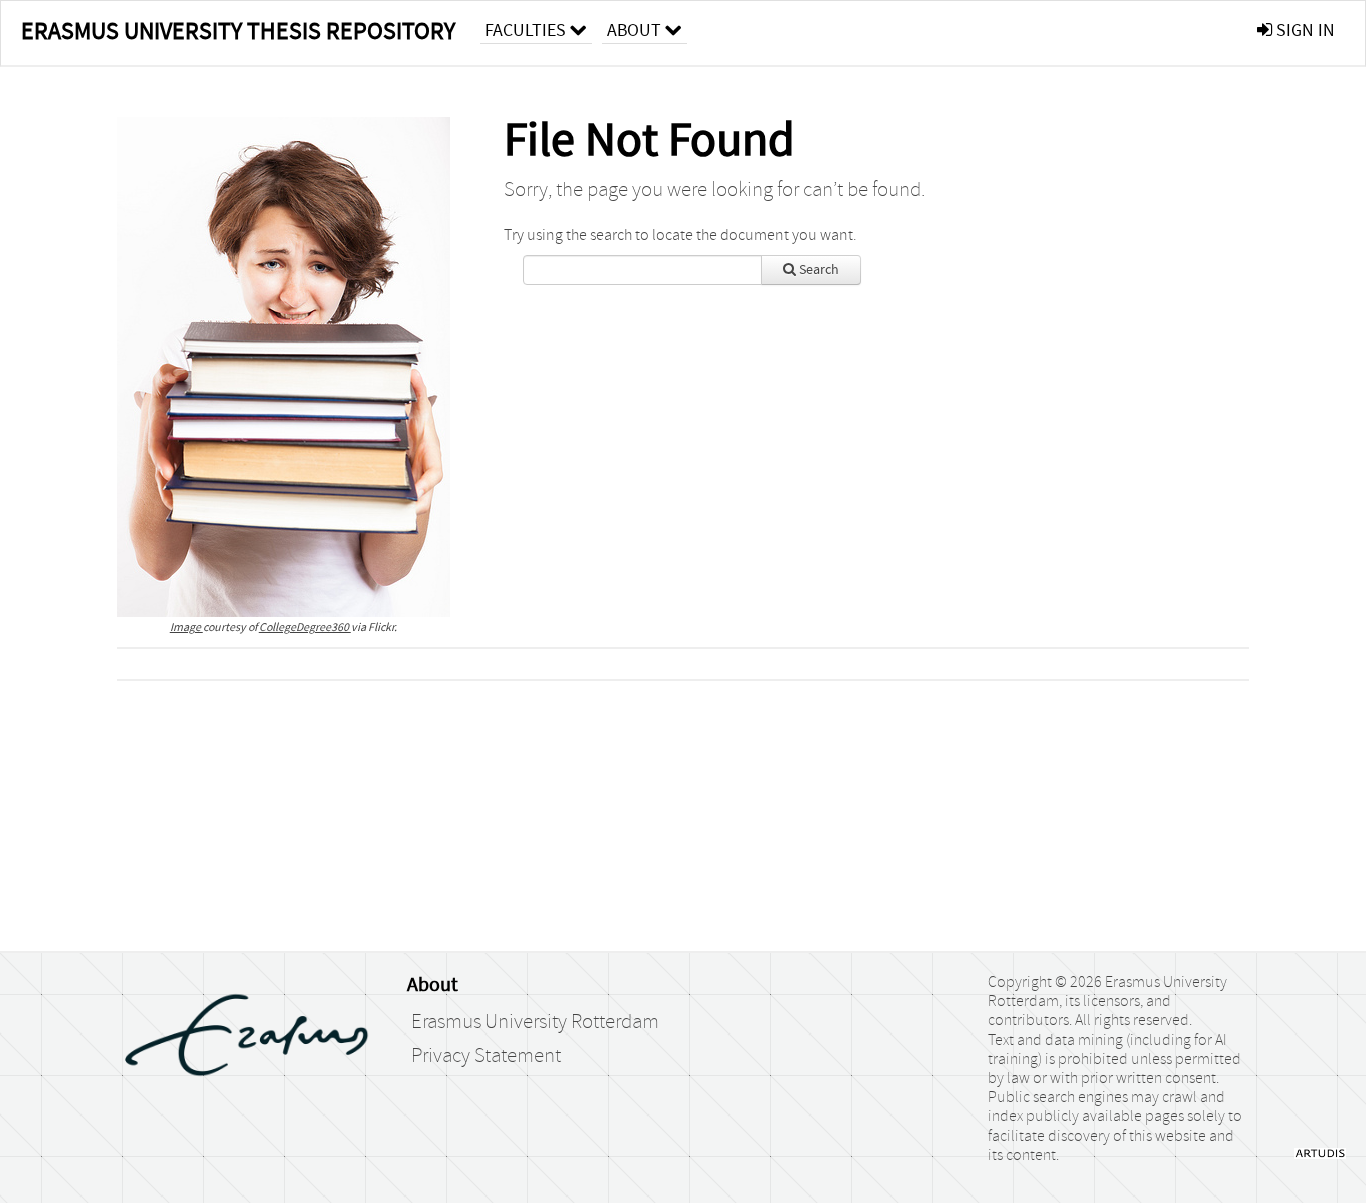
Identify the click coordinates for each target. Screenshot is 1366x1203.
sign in (1303, 30)
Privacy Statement (486, 1056)
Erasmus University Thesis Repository (238, 31)
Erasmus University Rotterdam (535, 1022)
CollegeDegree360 (305, 627)
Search (817, 270)
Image (186, 627)
